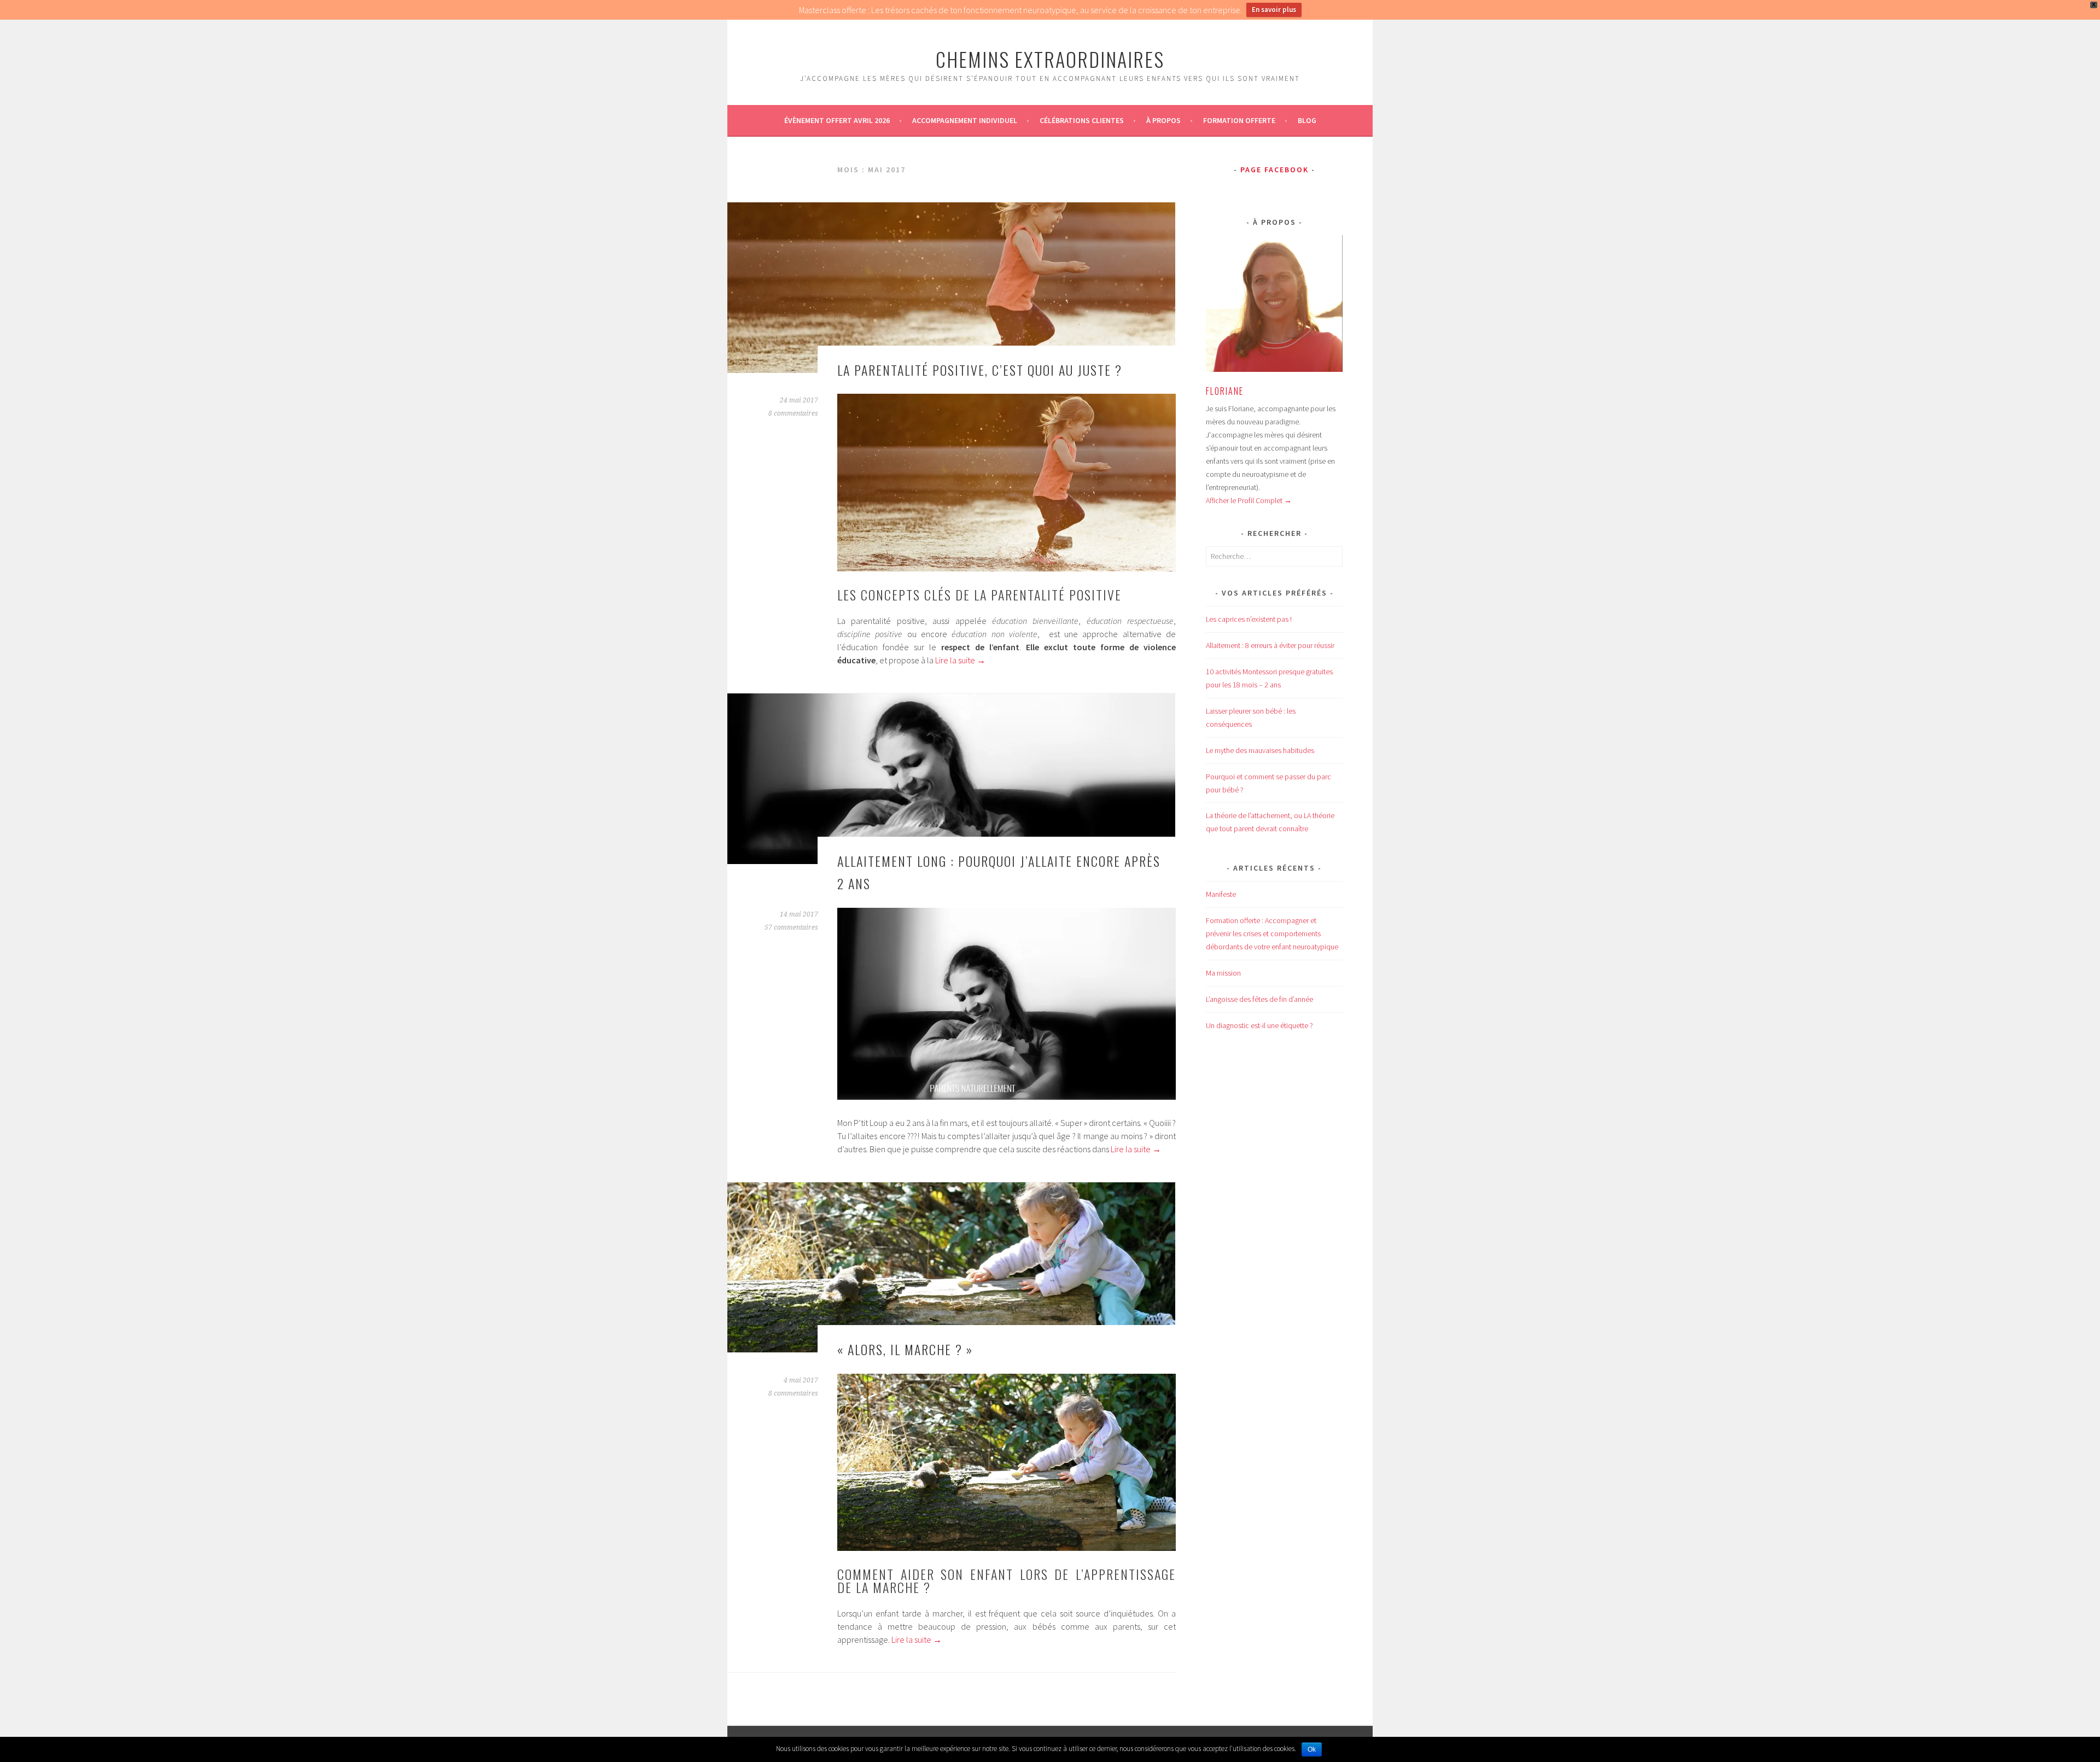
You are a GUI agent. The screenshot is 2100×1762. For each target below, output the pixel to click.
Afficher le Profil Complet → (1249, 500)
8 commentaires (793, 413)
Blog (1307, 120)
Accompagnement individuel (965, 120)
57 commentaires (791, 927)
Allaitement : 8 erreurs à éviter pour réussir (1270, 645)
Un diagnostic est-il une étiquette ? (1259, 1025)
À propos (1163, 120)
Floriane (1225, 391)
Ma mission (1223, 973)
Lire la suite (960, 660)
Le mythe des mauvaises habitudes (1260, 750)
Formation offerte (1239, 120)
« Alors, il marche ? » (905, 1349)
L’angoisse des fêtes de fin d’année (1259, 999)
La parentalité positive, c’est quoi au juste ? (980, 370)
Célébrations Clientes (1082, 120)
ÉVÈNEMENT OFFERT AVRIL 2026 (837, 120)
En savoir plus (1274, 10)
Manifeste (1221, 894)
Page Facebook (1274, 170)
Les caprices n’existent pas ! (1249, 619)
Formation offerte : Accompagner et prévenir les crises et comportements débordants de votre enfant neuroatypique (1272, 933)
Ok (1312, 1749)
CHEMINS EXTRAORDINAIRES (1050, 59)
